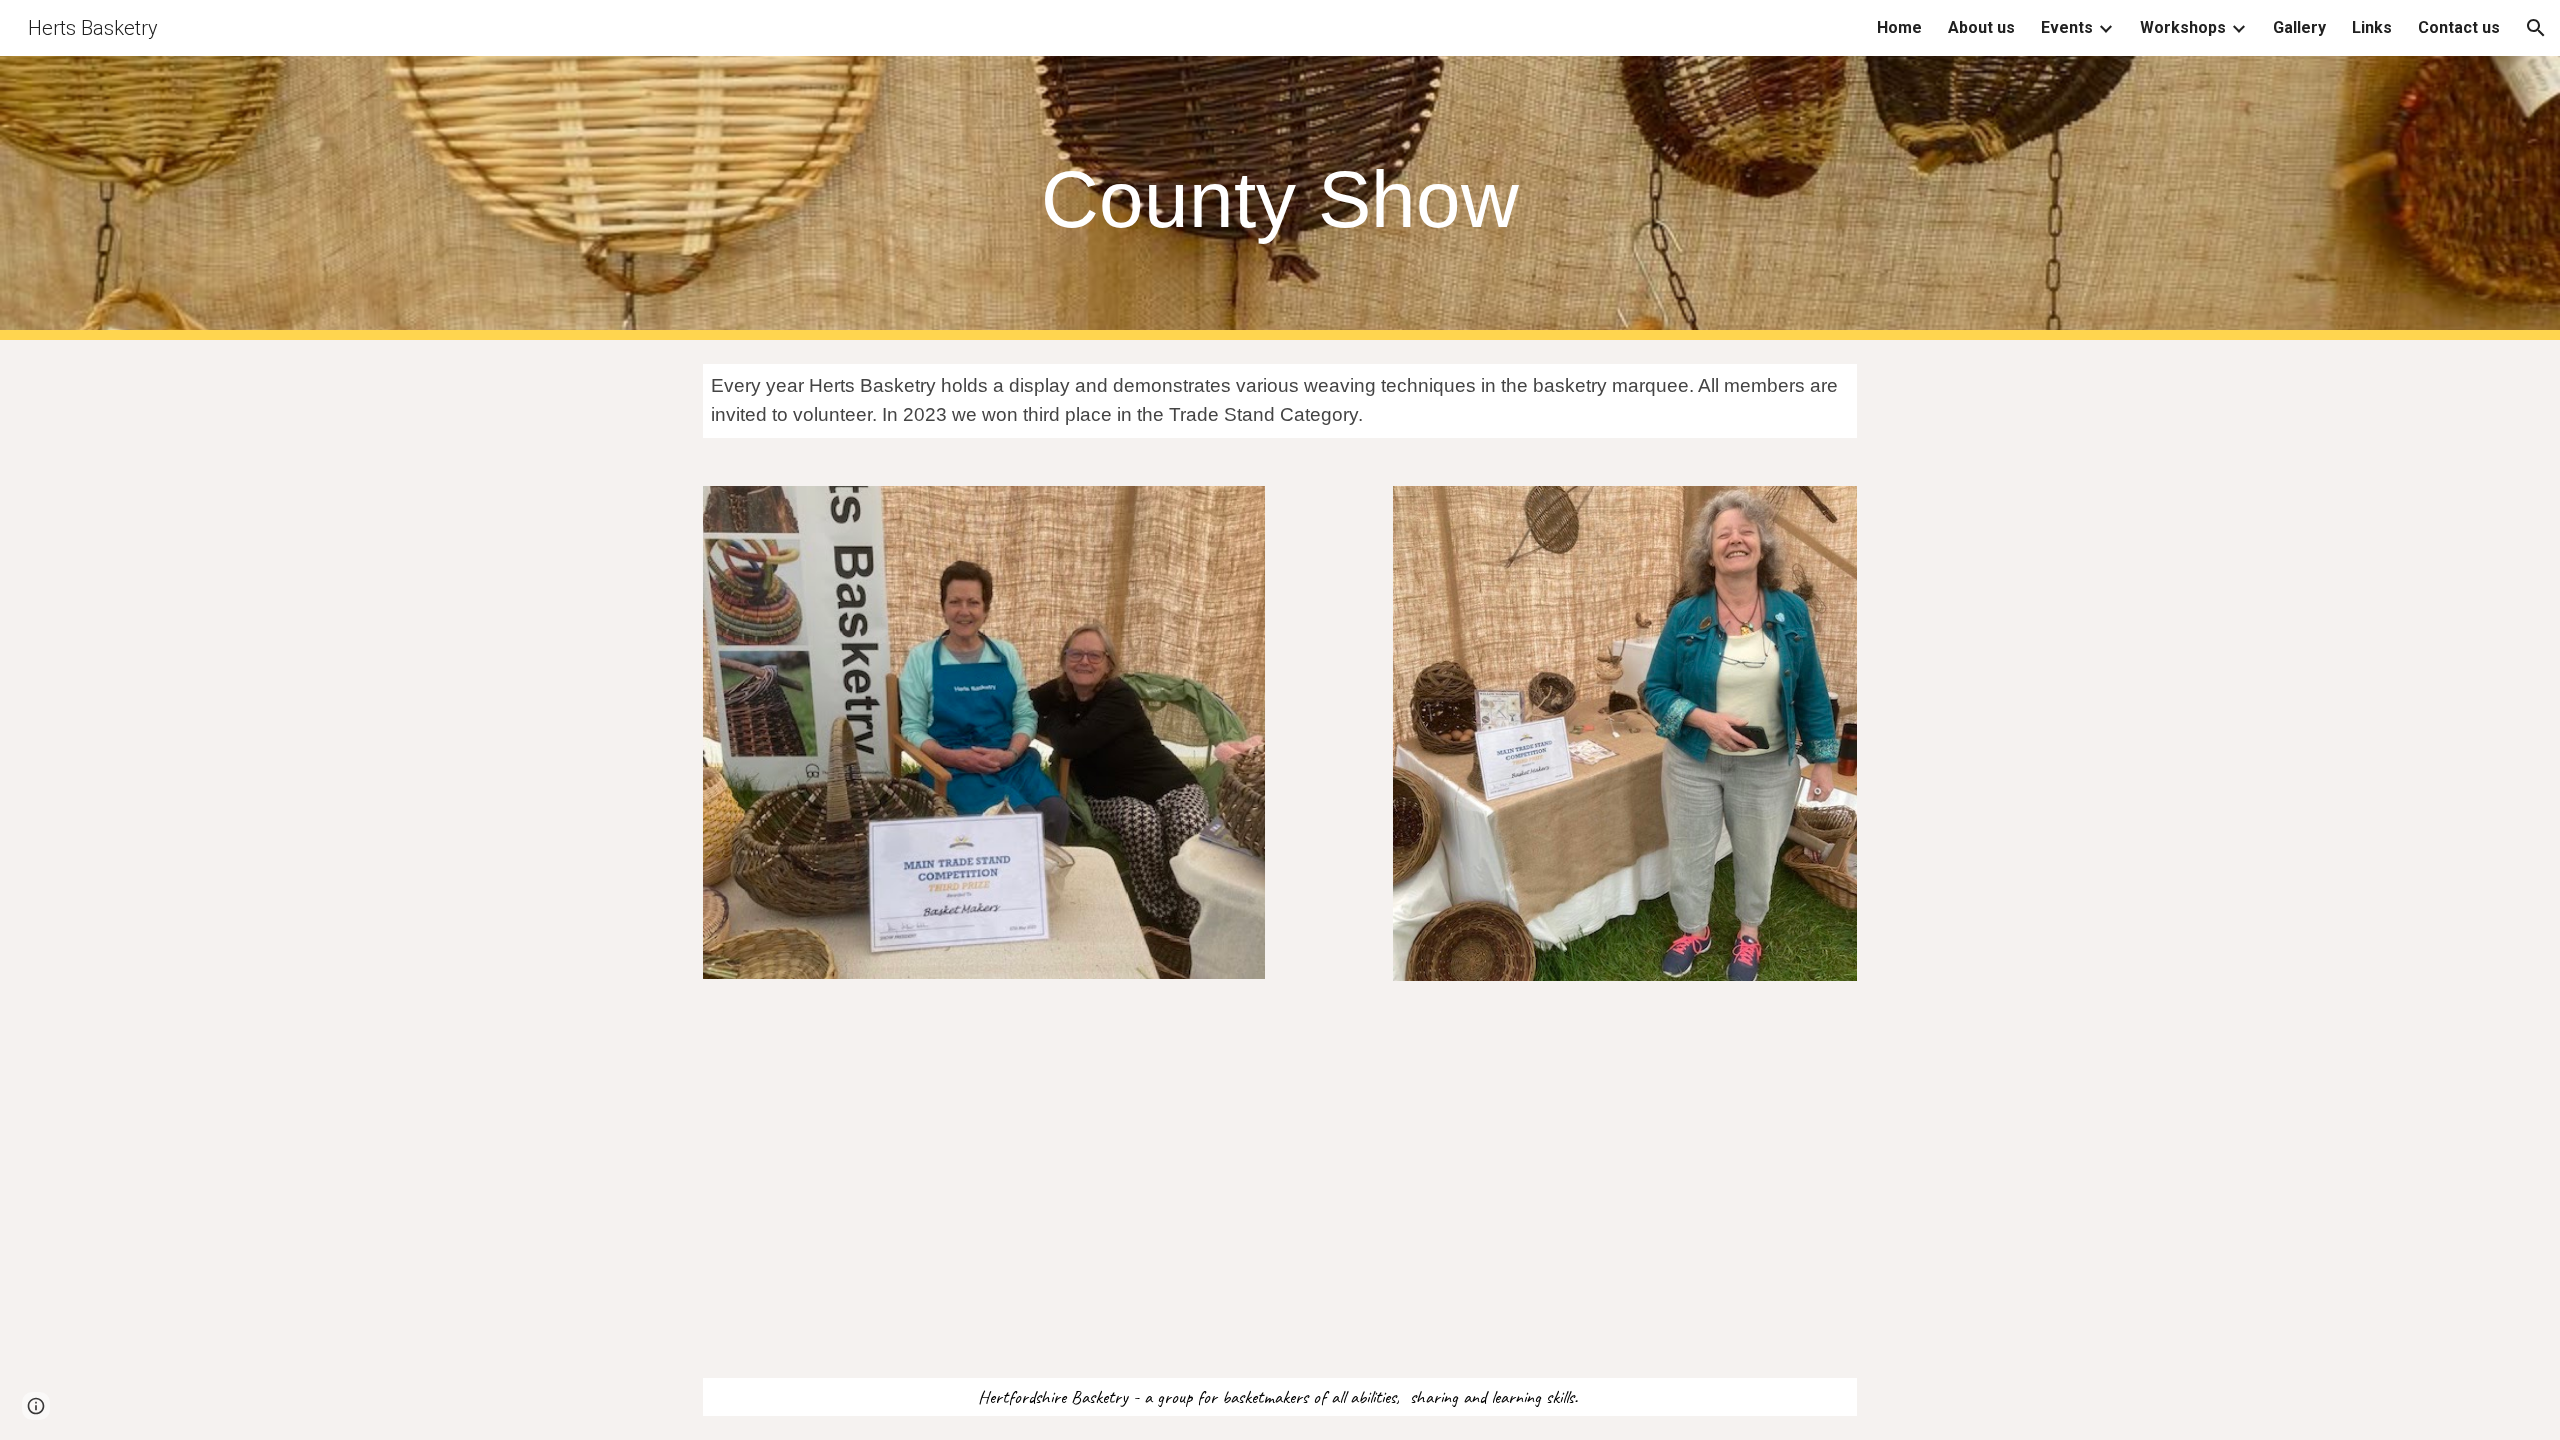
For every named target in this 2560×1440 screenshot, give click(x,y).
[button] (2536, 28)
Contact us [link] (2459, 27)
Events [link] (2067, 27)
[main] (1280, 198)
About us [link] (1981, 27)
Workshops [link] (2183, 27)
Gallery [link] (2299, 27)
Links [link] (2372, 27)
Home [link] (1899, 27)
